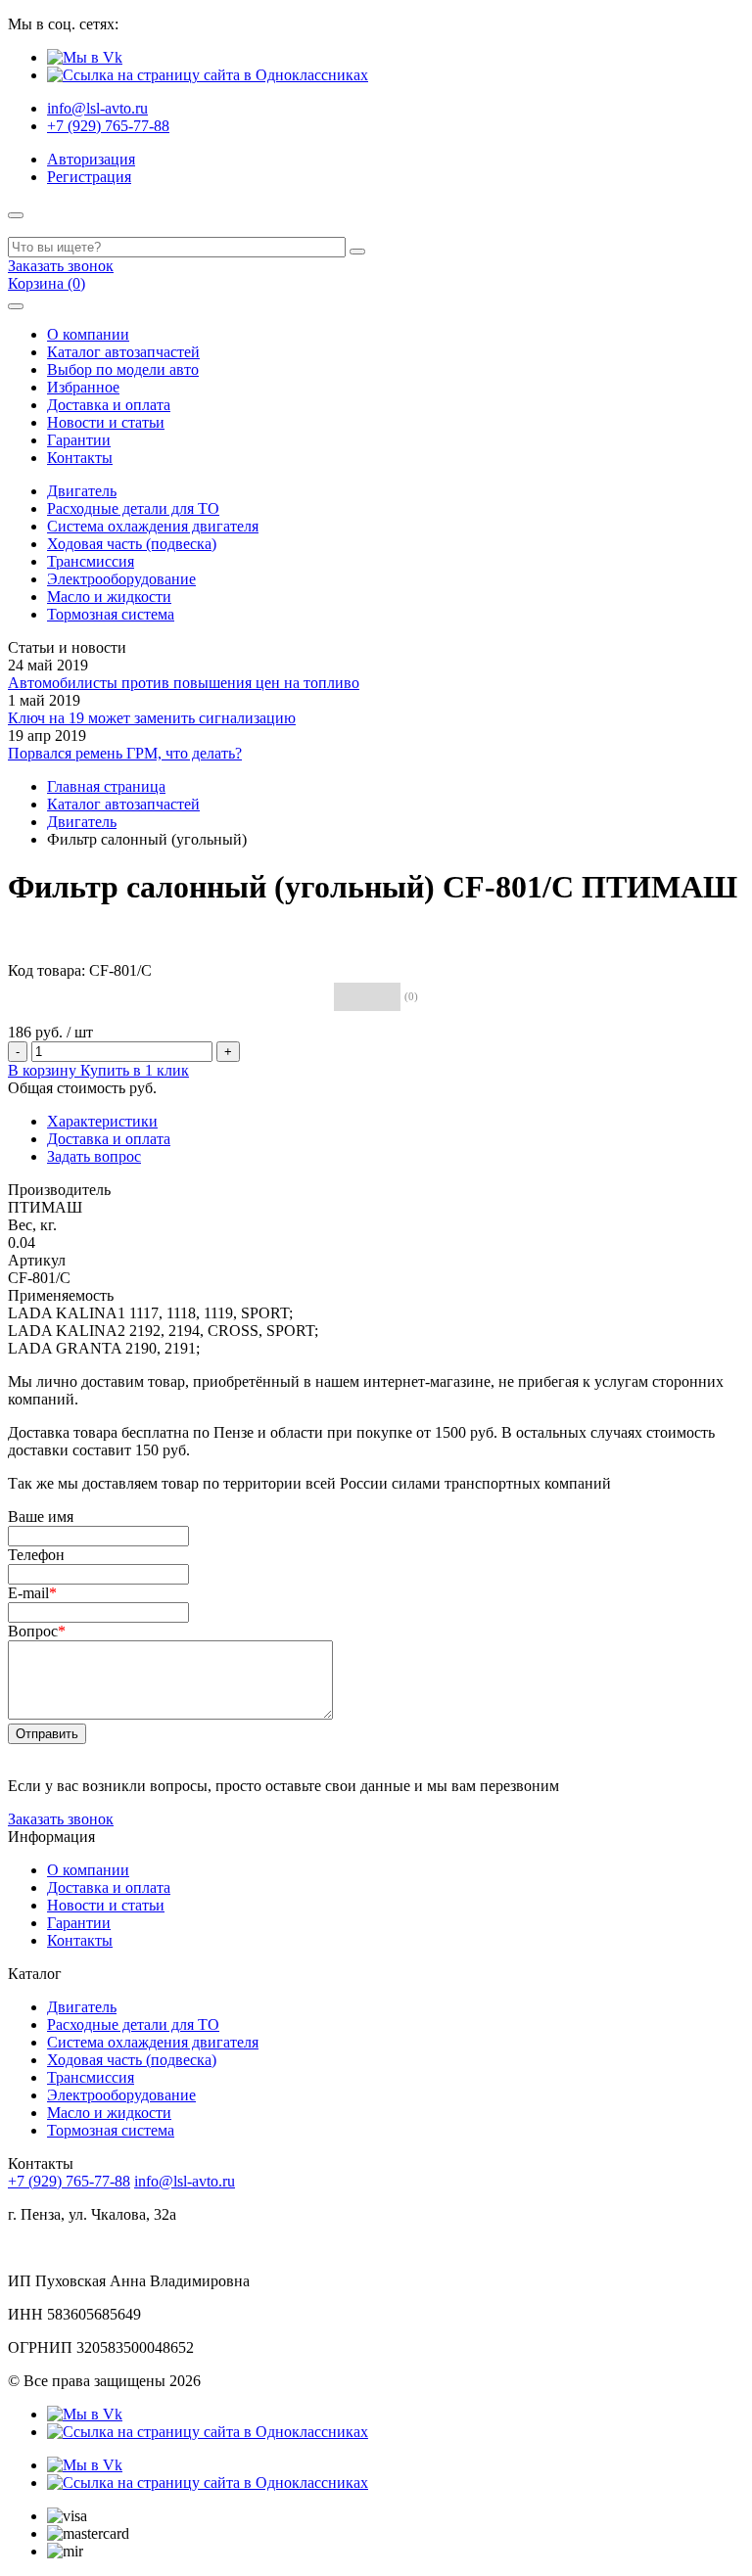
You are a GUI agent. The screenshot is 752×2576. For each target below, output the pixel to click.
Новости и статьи (106, 422)
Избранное (83, 387)
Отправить (47, 1734)
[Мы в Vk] (85, 57)
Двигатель (82, 491)
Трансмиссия (91, 561)
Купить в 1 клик (135, 1070)
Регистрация (89, 177)
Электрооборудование (121, 579)
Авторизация (91, 159)
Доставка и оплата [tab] (109, 1139)
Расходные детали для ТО (133, 508)
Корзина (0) (47, 283)
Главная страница (106, 786)
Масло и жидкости (109, 597)
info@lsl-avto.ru (97, 108)
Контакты (80, 458)
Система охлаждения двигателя (153, 526)
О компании (88, 334)
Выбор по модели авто (123, 369)
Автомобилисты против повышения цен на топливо (184, 683)
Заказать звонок (61, 266)
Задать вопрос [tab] (94, 1156)
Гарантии (79, 440)
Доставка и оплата (109, 405)
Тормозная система (111, 614)
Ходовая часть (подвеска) (132, 544)
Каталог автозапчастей (123, 352)
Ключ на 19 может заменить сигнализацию (152, 718)
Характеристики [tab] (102, 1121)
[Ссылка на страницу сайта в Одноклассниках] (208, 75)
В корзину (44, 1070)
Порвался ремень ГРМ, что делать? (125, 753)
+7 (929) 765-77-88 (108, 126)
